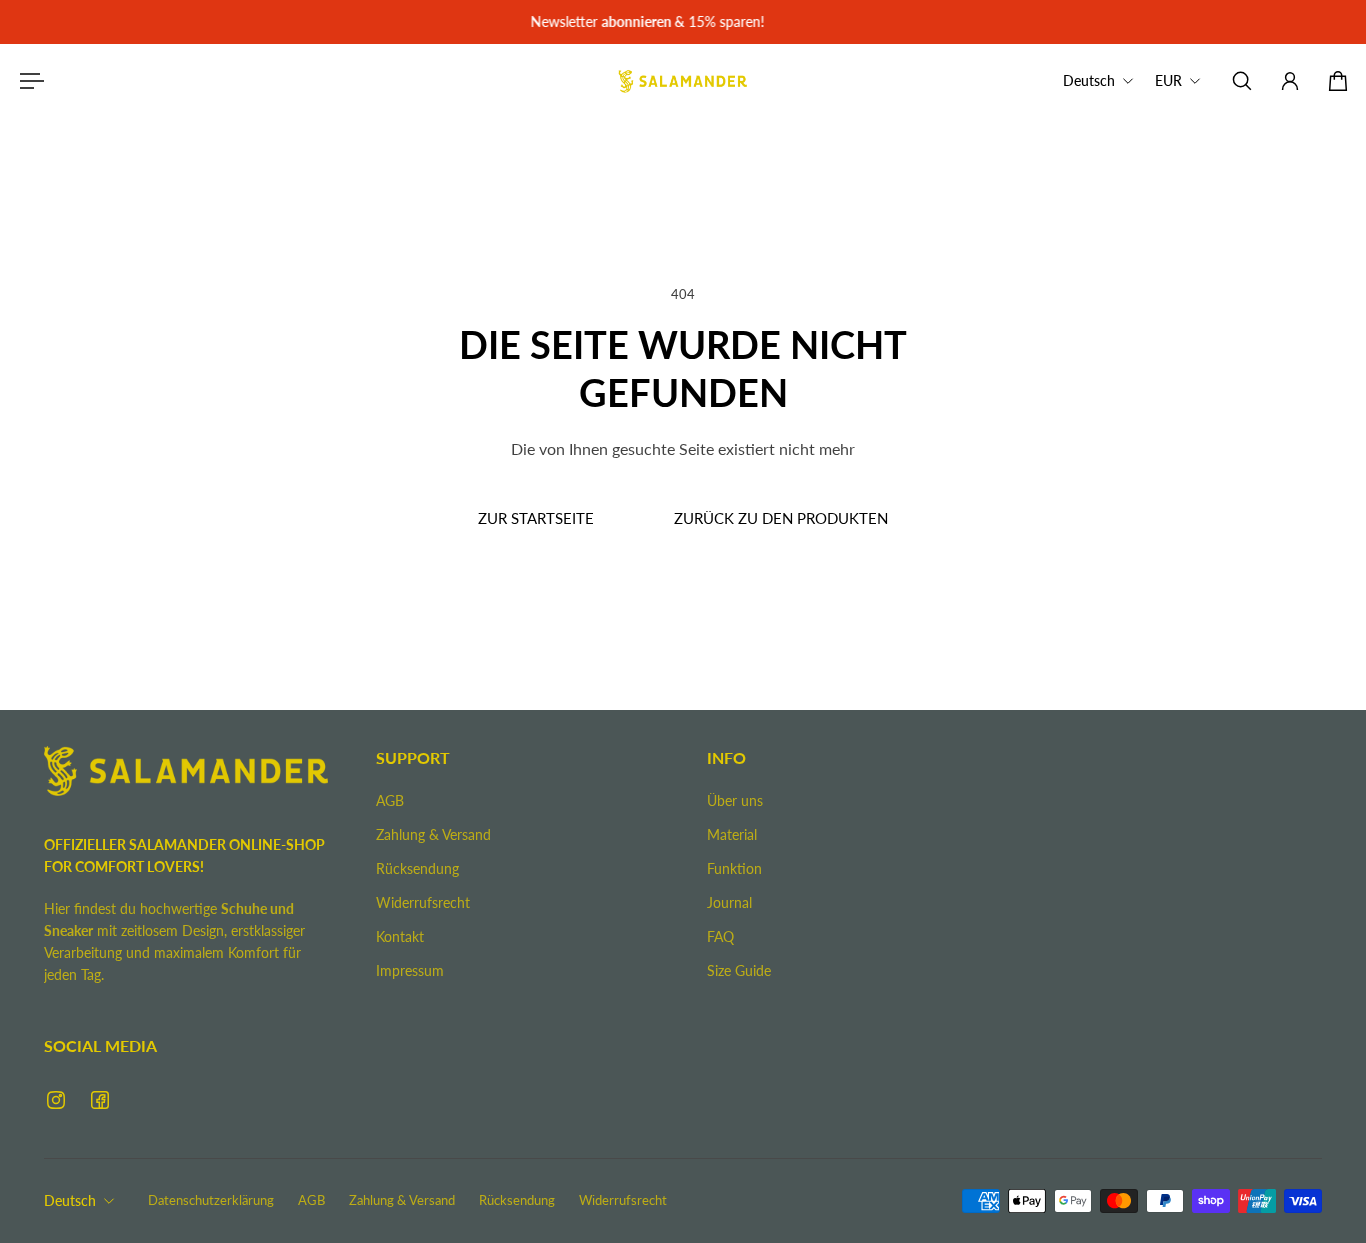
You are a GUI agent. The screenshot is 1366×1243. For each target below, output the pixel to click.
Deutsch (70, 1200)
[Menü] (28, 81)
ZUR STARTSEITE (536, 518)
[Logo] (683, 81)
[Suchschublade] (1242, 81)
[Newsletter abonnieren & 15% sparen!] (682, 22)
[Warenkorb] (1338, 81)
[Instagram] (56, 1100)
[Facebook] (100, 1100)
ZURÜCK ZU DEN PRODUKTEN (781, 518)
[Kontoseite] (1290, 81)
